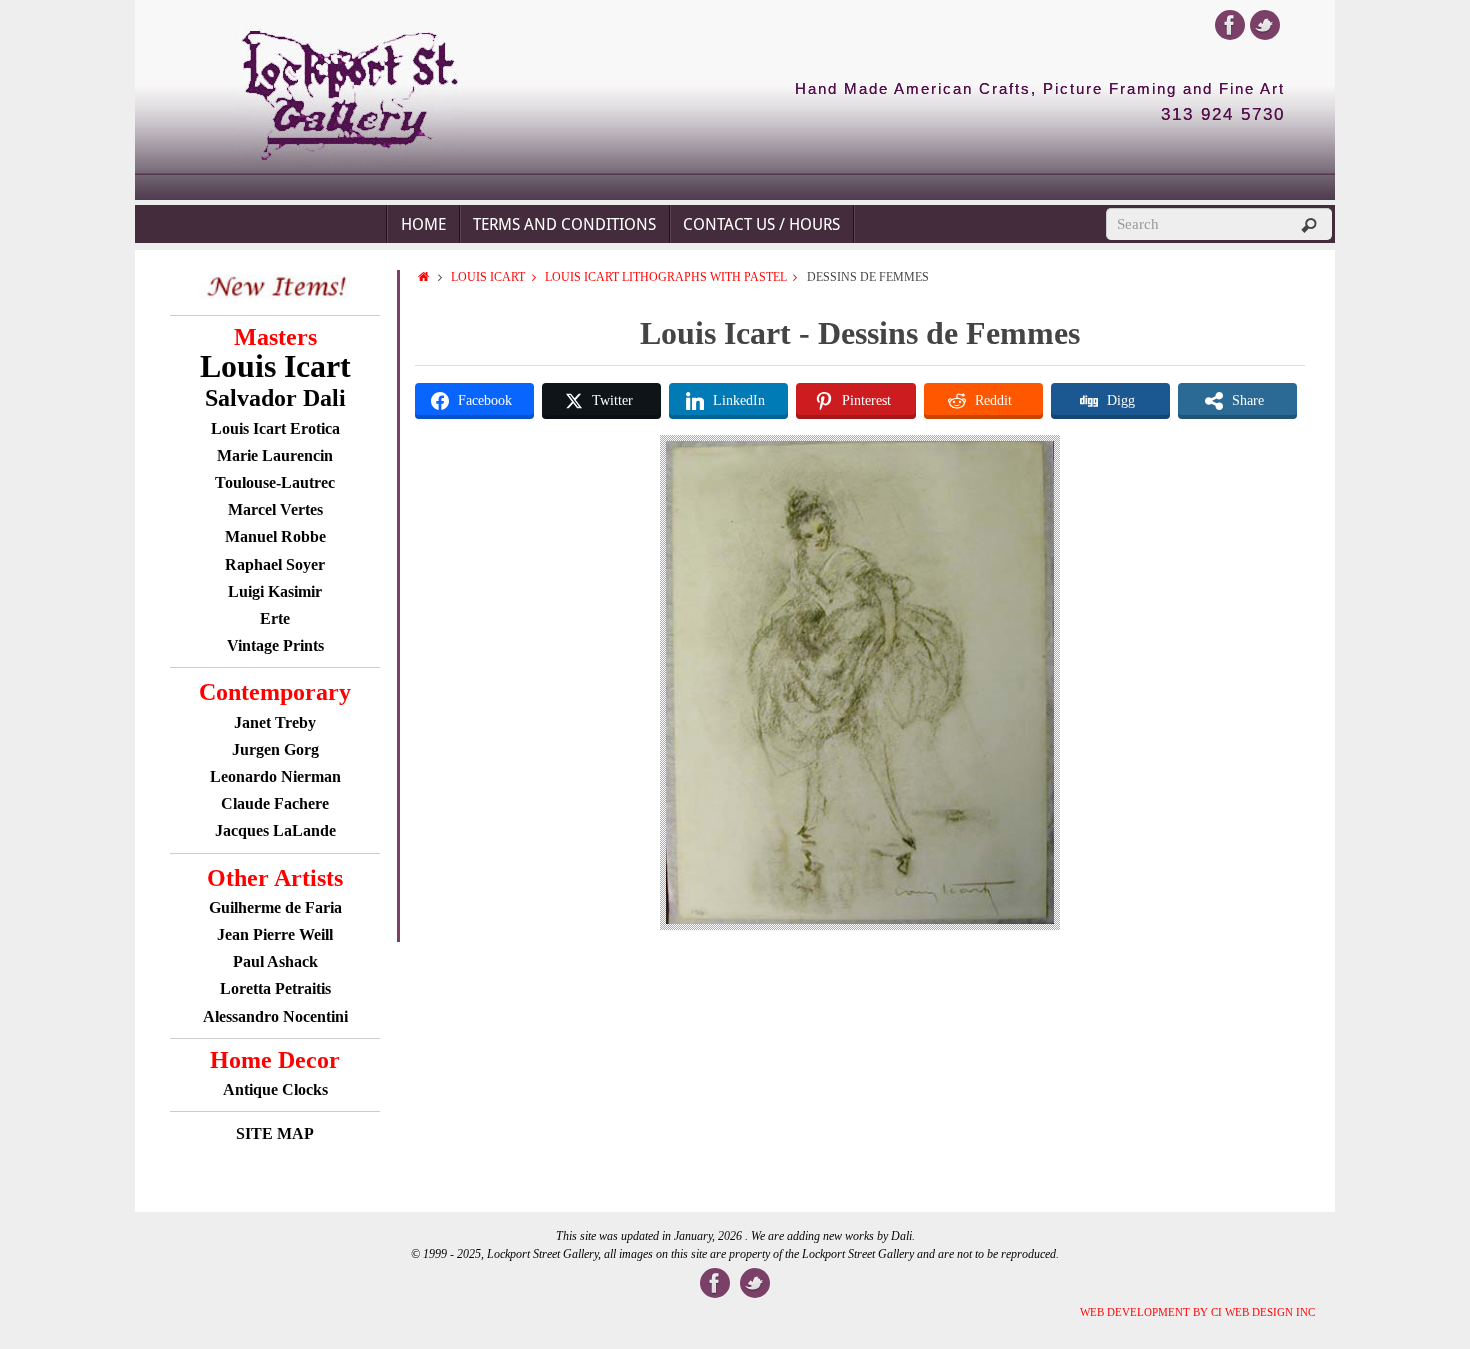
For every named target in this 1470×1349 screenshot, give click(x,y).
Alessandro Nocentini (275, 1016)
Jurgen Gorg (275, 749)
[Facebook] (1230, 25)
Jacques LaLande (275, 830)
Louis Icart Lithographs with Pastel (666, 277)
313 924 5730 (1223, 115)
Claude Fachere (275, 803)
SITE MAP (275, 1133)
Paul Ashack (275, 961)
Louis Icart (488, 277)
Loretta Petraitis (275, 988)
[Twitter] (1265, 25)
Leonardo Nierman (275, 776)
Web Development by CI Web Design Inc (1197, 1312)
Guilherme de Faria (275, 907)
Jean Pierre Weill (275, 934)
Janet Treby (275, 722)
